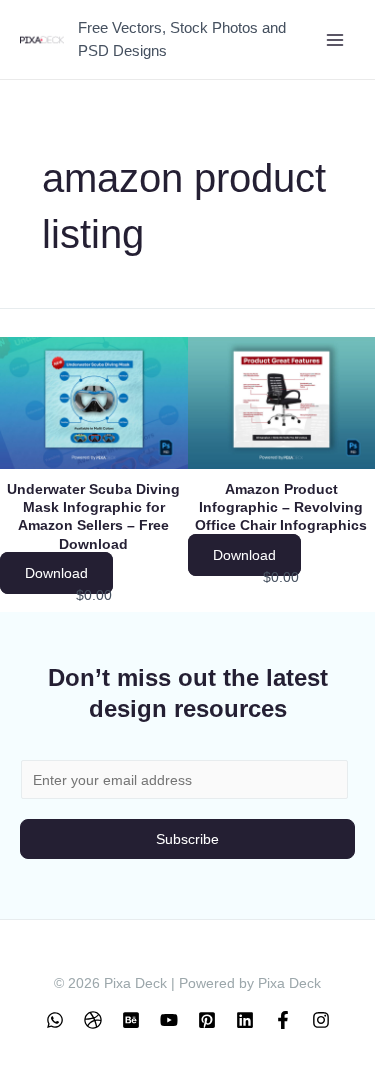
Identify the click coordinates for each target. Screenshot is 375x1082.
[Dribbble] (93, 1020)
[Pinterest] (207, 1020)
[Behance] (131, 1020)
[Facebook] (283, 1020)
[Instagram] (321, 1020)
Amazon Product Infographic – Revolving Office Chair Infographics (281, 507)
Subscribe (187, 839)
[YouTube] (169, 1020)
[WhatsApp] (55, 1020)
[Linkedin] (245, 1020)
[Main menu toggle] (334, 39)
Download (56, 573)
